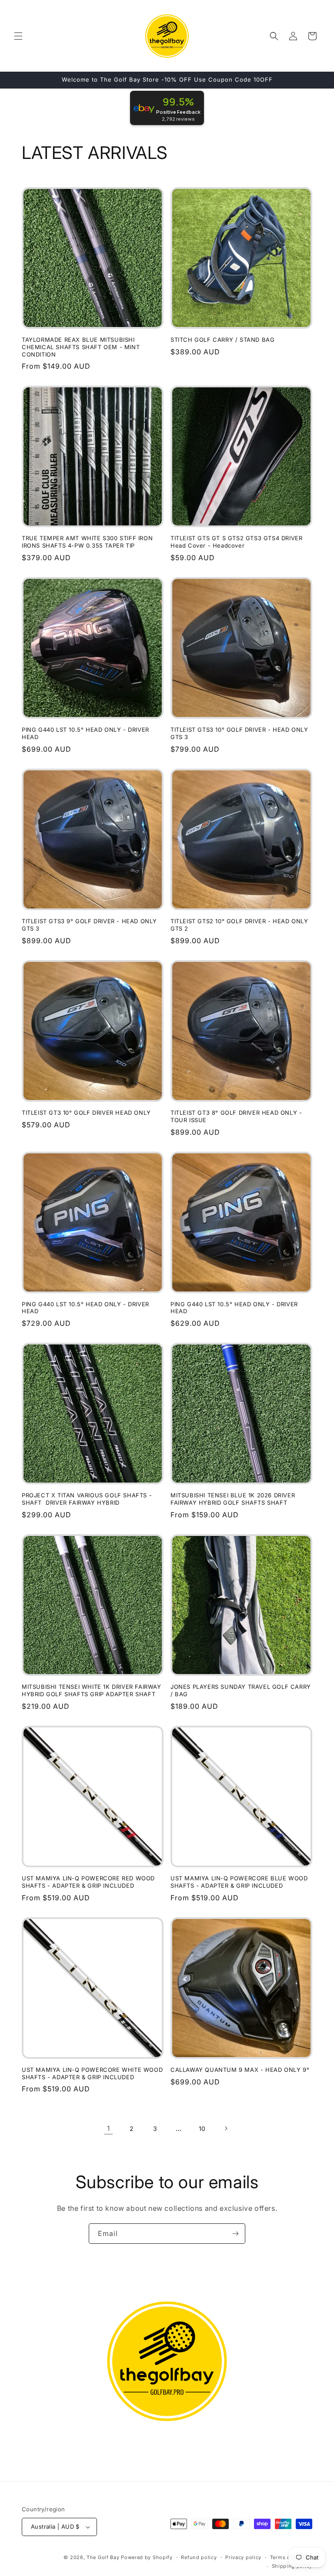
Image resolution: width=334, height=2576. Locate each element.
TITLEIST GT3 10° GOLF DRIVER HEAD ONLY (86, 1113)
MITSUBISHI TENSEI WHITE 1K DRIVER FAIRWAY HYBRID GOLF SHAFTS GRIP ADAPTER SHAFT (92, 1690)
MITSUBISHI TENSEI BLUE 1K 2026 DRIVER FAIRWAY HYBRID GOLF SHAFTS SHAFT (233, 1499)
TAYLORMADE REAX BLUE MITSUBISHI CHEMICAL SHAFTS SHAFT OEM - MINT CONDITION (81, 347)
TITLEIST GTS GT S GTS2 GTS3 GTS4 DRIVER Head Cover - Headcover (236, 542)
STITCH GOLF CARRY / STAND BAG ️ (224, 340)
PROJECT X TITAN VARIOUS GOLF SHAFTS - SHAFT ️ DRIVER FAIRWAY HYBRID (87, 1499)
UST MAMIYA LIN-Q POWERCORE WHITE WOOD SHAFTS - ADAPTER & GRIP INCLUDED (92, 2073)
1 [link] (109, 2128)
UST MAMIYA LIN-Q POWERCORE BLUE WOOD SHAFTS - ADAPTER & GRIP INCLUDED (239, 1882)
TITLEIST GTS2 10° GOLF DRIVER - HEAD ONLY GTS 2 (239, 925)
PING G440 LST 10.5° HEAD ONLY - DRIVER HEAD (85, 733)
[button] (18, 36)
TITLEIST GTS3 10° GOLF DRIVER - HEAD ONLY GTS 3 (239, 733)
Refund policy (199, 2557)
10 (202, 2129)
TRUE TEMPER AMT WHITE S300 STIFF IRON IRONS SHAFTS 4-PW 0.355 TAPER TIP (87, 542)
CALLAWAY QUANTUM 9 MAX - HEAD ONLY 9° (240, 2070)
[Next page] (226, 2128)
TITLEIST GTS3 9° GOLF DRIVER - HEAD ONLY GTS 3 (89, 925)
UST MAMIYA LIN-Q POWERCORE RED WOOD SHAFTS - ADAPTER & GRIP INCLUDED (88, 1882)
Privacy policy (243, 2557)
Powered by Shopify (147, 2557)
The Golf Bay (103, 2557)
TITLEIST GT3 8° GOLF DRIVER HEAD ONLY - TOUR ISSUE (236, 1116)
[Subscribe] (235, 2234)
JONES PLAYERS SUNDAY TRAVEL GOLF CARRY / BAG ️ (241, 1690)
